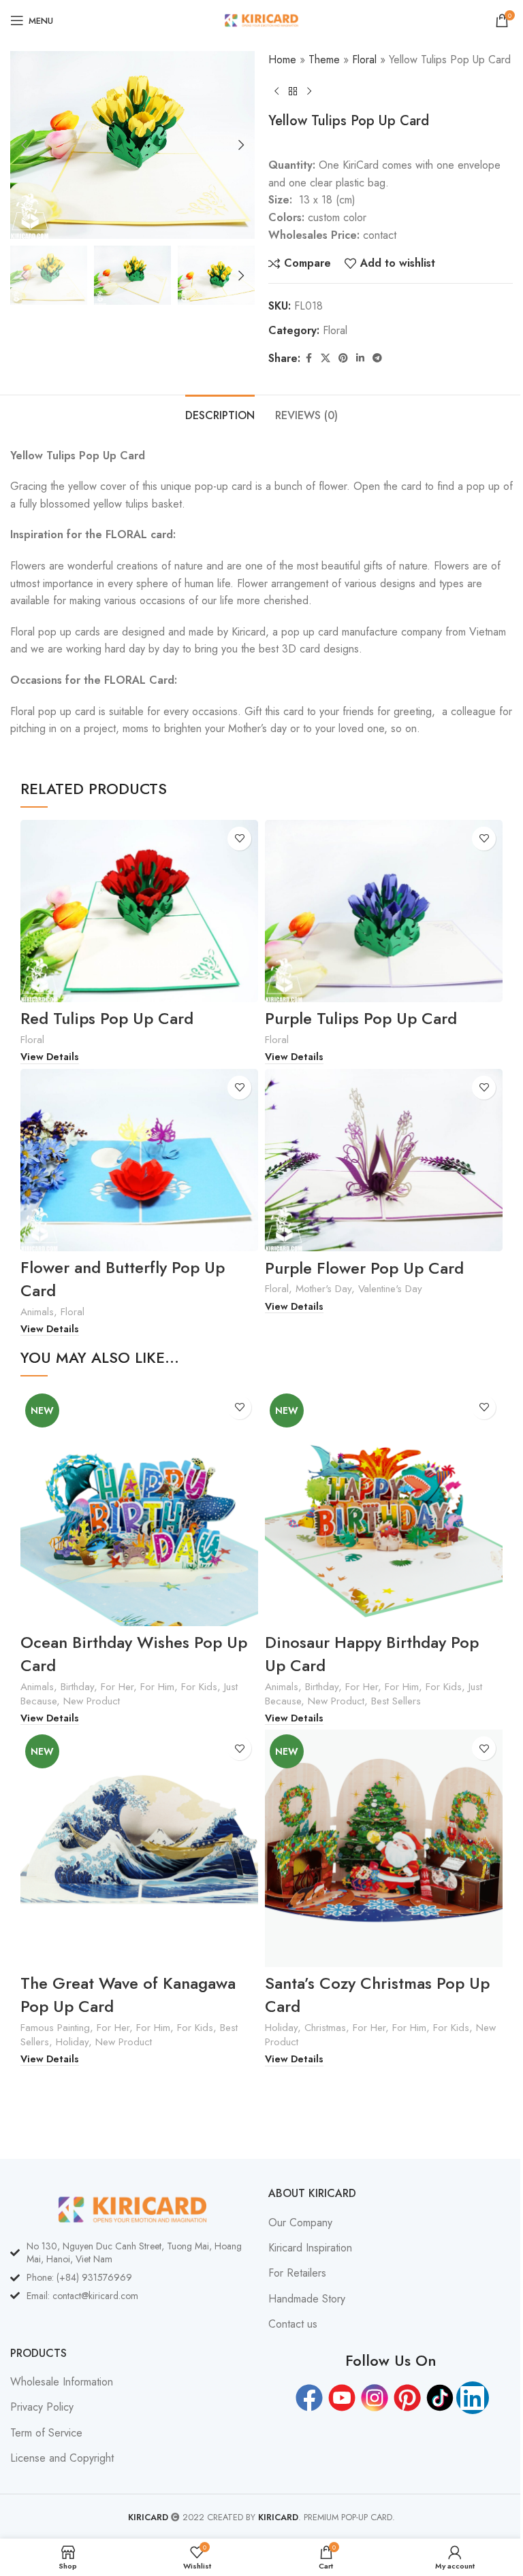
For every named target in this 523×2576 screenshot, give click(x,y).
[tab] (220, 414)
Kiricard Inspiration (310, 2248)
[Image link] (132, 2208)
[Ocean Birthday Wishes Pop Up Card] (139, 1507)
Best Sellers (396, 1701)
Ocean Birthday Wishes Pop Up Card (134, 1654)
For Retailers (297, 2273)
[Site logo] (262, 19)
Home (282, 60)
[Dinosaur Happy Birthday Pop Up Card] (384, 1507)
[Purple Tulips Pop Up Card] (384, 911)
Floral (364, 60)
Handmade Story (307, 2299)
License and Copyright (62, 2458)
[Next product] (309, 91)
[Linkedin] (473, 2398)
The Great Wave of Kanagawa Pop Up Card (128, 1995)
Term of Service (46, 2433)
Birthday (77, 1687)
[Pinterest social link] (343, 358)
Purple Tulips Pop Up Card (361, 1018)
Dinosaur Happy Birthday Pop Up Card (372, 1654)
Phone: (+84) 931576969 (79, 2277)
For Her (117, 1687)
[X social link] (326, 358)
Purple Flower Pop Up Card (364, 1268)
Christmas (325, 2028)
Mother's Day (323, 1289)
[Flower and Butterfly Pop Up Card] (139, 1160)
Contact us (293, 2324)
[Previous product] (276, 91)
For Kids (199, 1687)
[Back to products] (293, 91)
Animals (37, 1312)
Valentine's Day (390, 1289)
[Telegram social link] (377, 358)
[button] (24, 145)
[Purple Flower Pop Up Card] (384, 1160)
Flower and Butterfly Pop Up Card (123, 1279)
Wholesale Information (62, 2382)
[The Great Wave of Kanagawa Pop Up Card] (139, 1848)
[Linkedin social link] (360, 358)
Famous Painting (55, 2028)
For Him (157, 1687)
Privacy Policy (42, 2407)
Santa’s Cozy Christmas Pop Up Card (377, 1995)
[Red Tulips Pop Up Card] (139, 911)
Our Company (300, 2223)
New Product (92, 1701)
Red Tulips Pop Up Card (107, 1018)
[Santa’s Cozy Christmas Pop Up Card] (384, 1848)
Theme (324, 60)
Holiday (72, 2042)
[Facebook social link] (308, 358)
